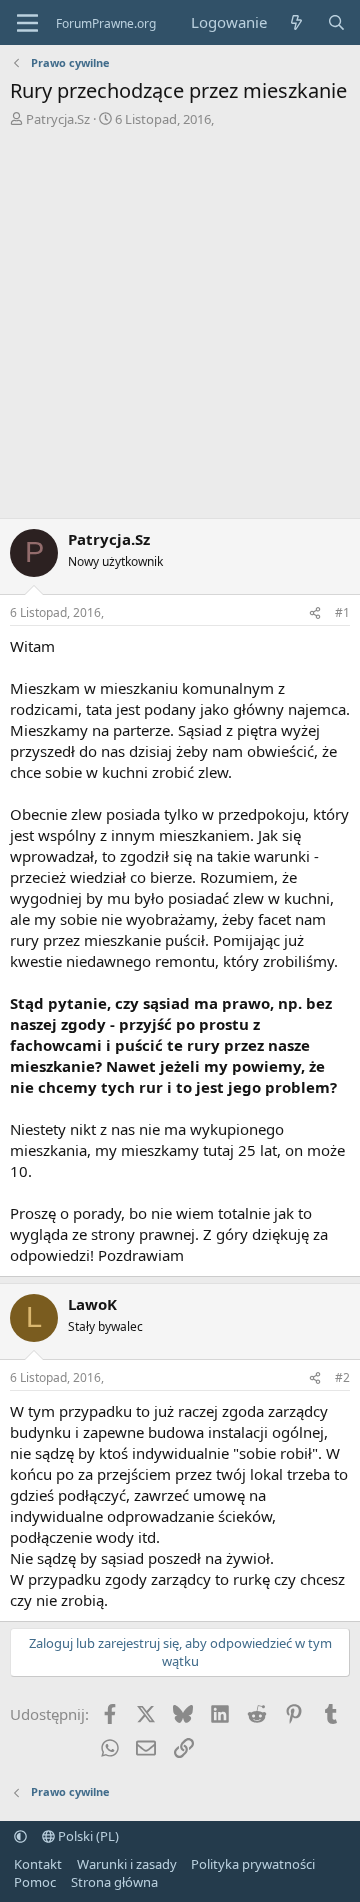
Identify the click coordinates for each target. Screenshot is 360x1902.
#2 (342, 1377)
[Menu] (27, 23)
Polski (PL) (87, 1836)
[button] (20, 1836)
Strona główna (114, 1882)
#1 (342, 612)
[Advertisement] (180, 328)
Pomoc (35, 1882)
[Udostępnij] (315, 613)
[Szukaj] (336, 22)
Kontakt (38, 1864)
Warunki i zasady (127, 1864)
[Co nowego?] (296, 22)
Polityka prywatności (253, 1864)
